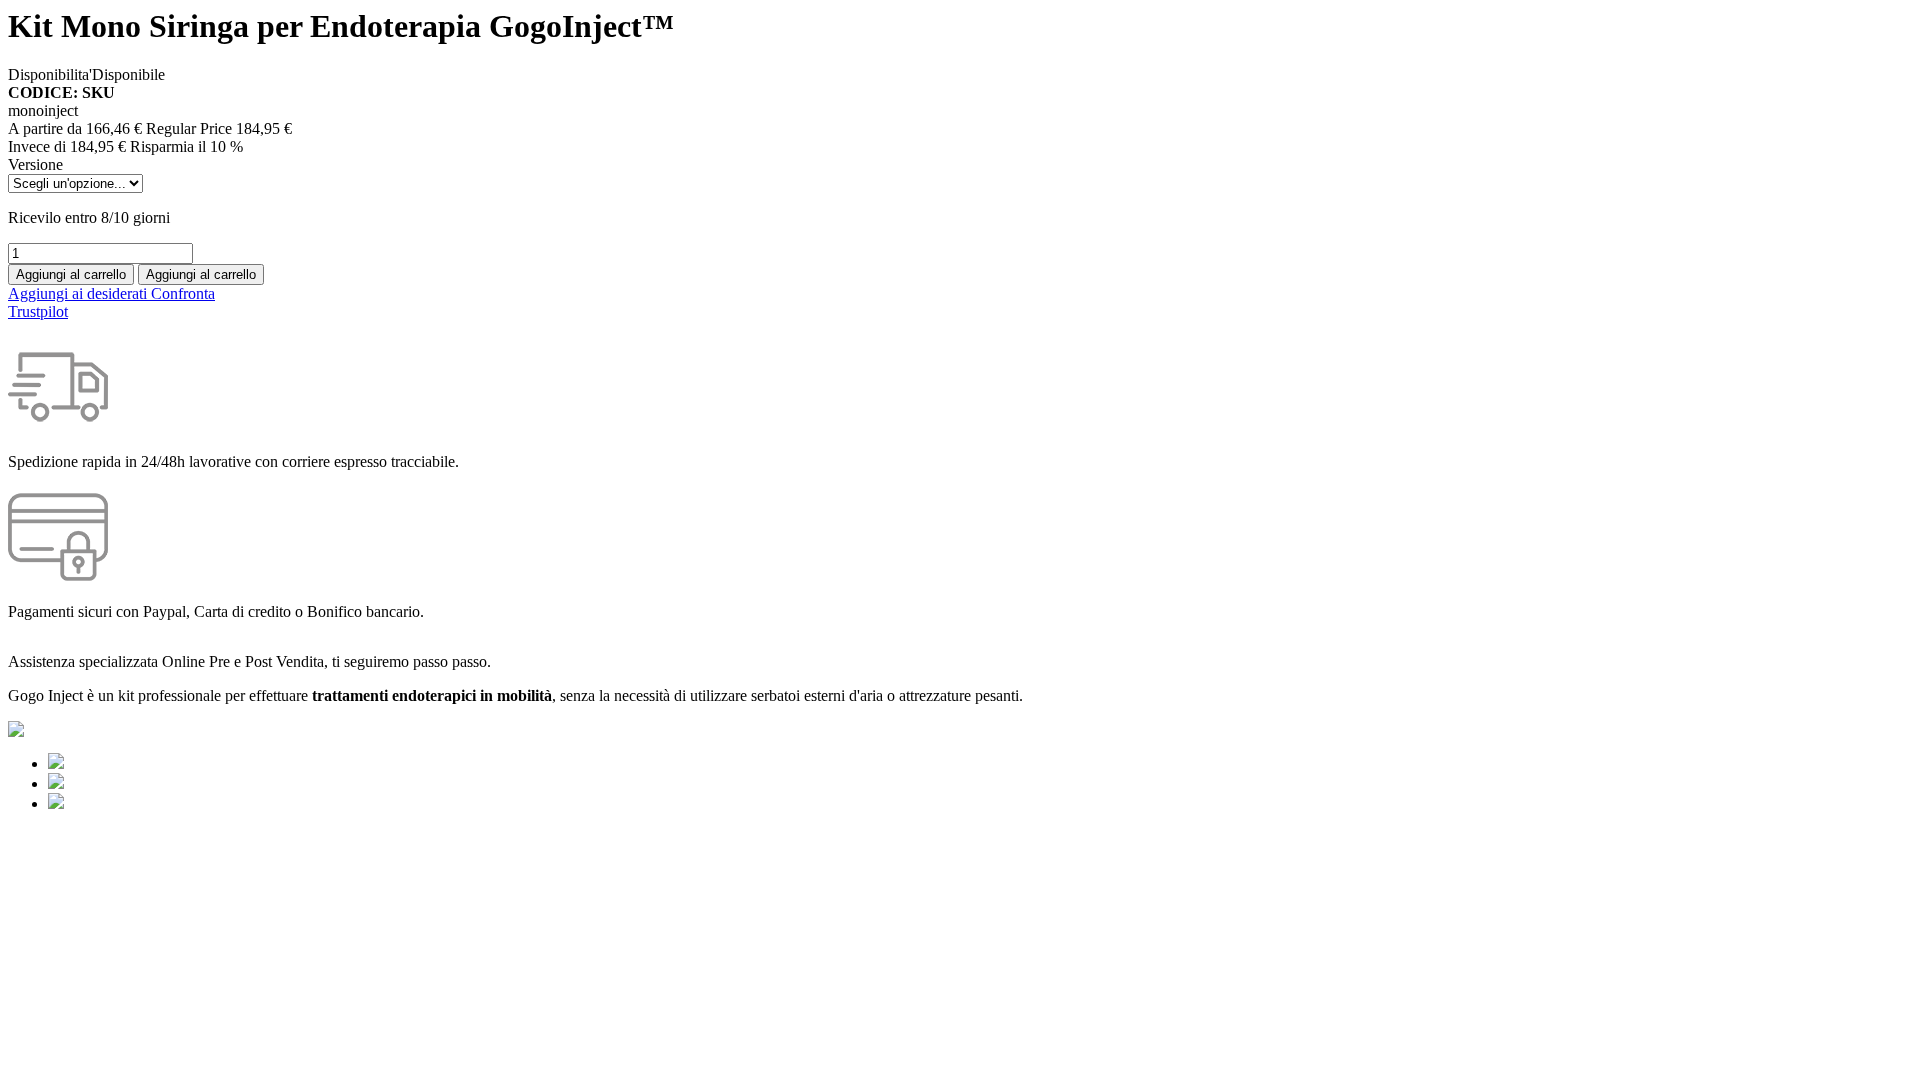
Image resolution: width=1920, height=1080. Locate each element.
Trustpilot (38, 311)
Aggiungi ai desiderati (79, 293)
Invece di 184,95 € (67, 146)
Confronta (183, 293)
